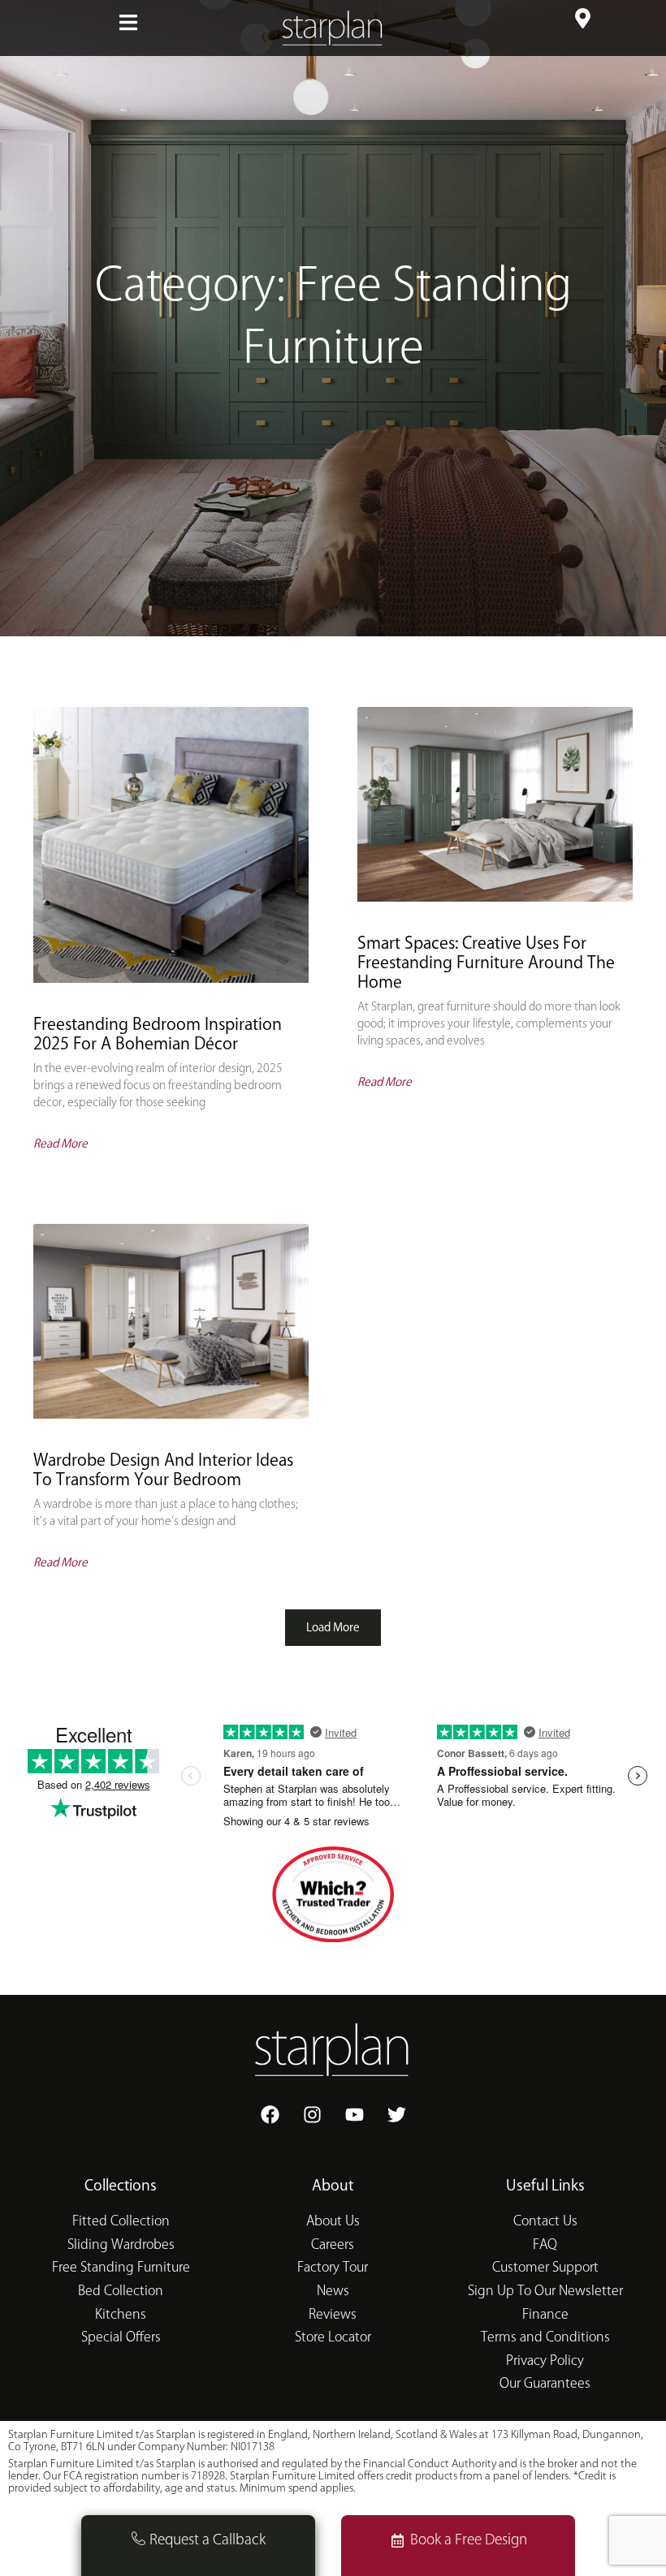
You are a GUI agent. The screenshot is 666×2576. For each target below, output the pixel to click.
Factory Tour (333, 2268)
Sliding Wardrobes (121, 2245)
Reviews (333, 2315)
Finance (545, 2315)
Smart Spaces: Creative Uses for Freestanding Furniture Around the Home (486, 963)
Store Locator (333, 2338)
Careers (333, 2245)
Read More (61, 1144)
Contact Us (545, 2222)
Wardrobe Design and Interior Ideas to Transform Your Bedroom (163, 1470)
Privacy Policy (545, 2361)
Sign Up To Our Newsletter (545, 2292)
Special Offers (121, 2338)
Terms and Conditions (545, 2338)
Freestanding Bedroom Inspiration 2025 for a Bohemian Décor (158, 1034)
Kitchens (121, 2315)
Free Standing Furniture (121, 2268)
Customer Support (545, 2268)
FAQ (545, 2245)
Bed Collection (121, 2292)
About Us (333, 2222)
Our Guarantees (545, 2384)
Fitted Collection (121, 2222)
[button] (128, 22)
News (333, 2292)
